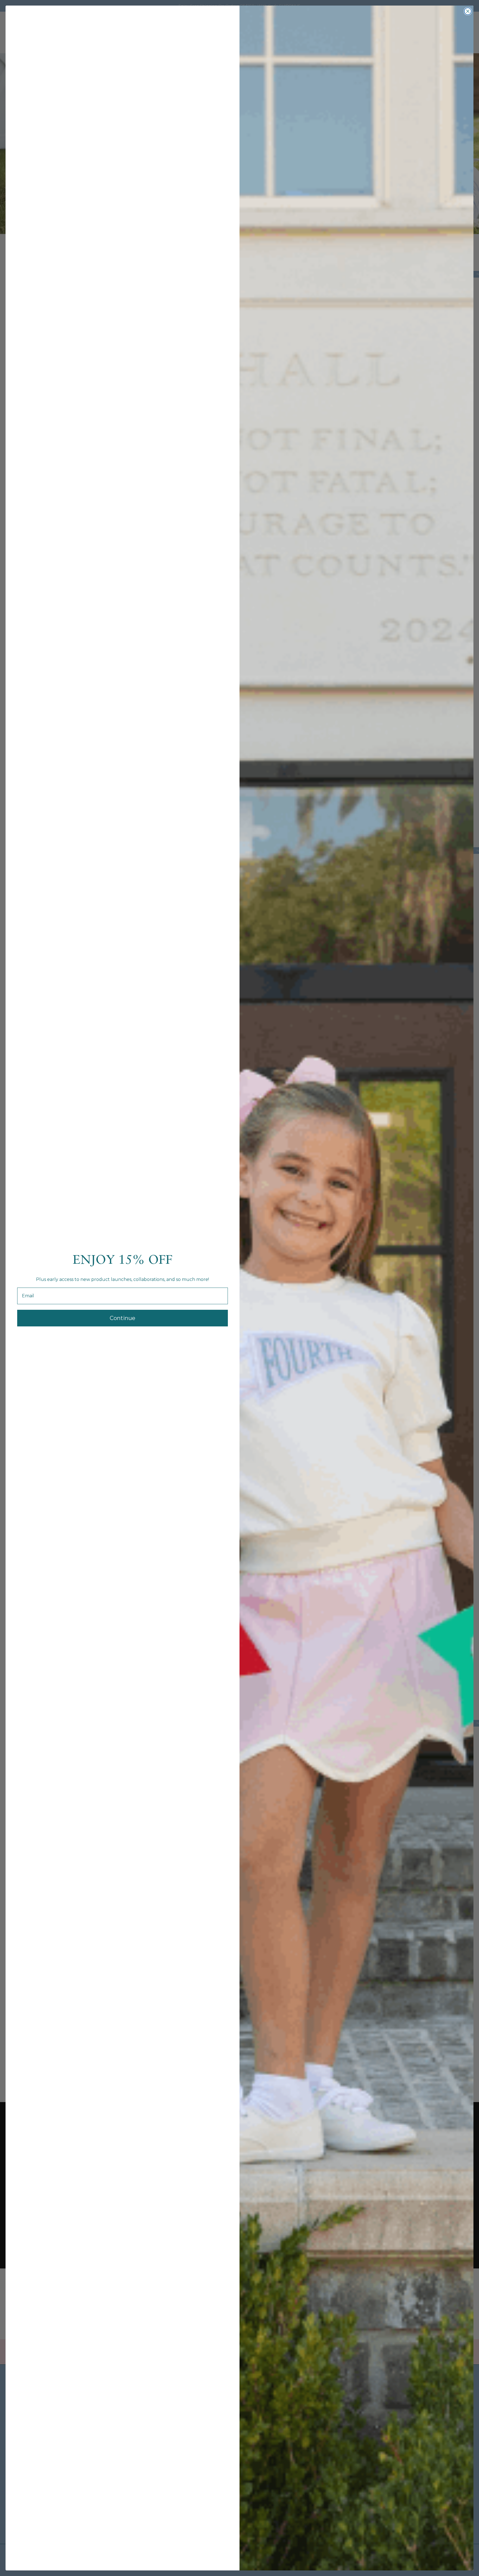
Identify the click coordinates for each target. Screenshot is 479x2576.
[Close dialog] (468, 11)
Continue (123, 1318)
